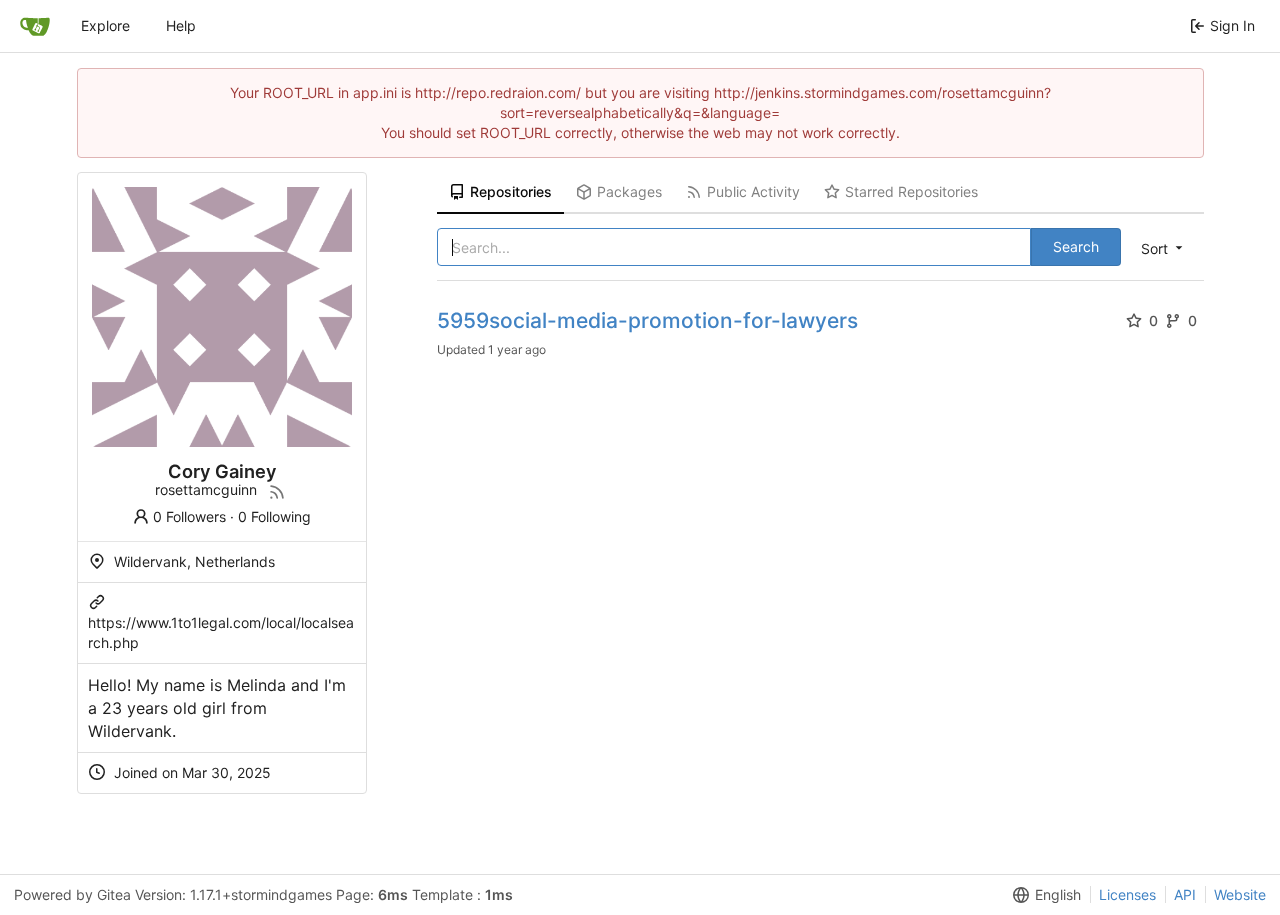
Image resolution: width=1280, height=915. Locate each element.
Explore (105, 25)
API (1185, 894)
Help (181, 25)
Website (1240, 894)
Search (1076, 246)
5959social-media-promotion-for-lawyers (647, 320)
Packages (629, 191)
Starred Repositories (911, 191)
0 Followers (189, 516)
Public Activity (753, 191)
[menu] (1163, 248)
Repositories (511, 191)
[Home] (35, 26)
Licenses (1127, 894)
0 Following (274, 516)
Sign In (1232, 25)
